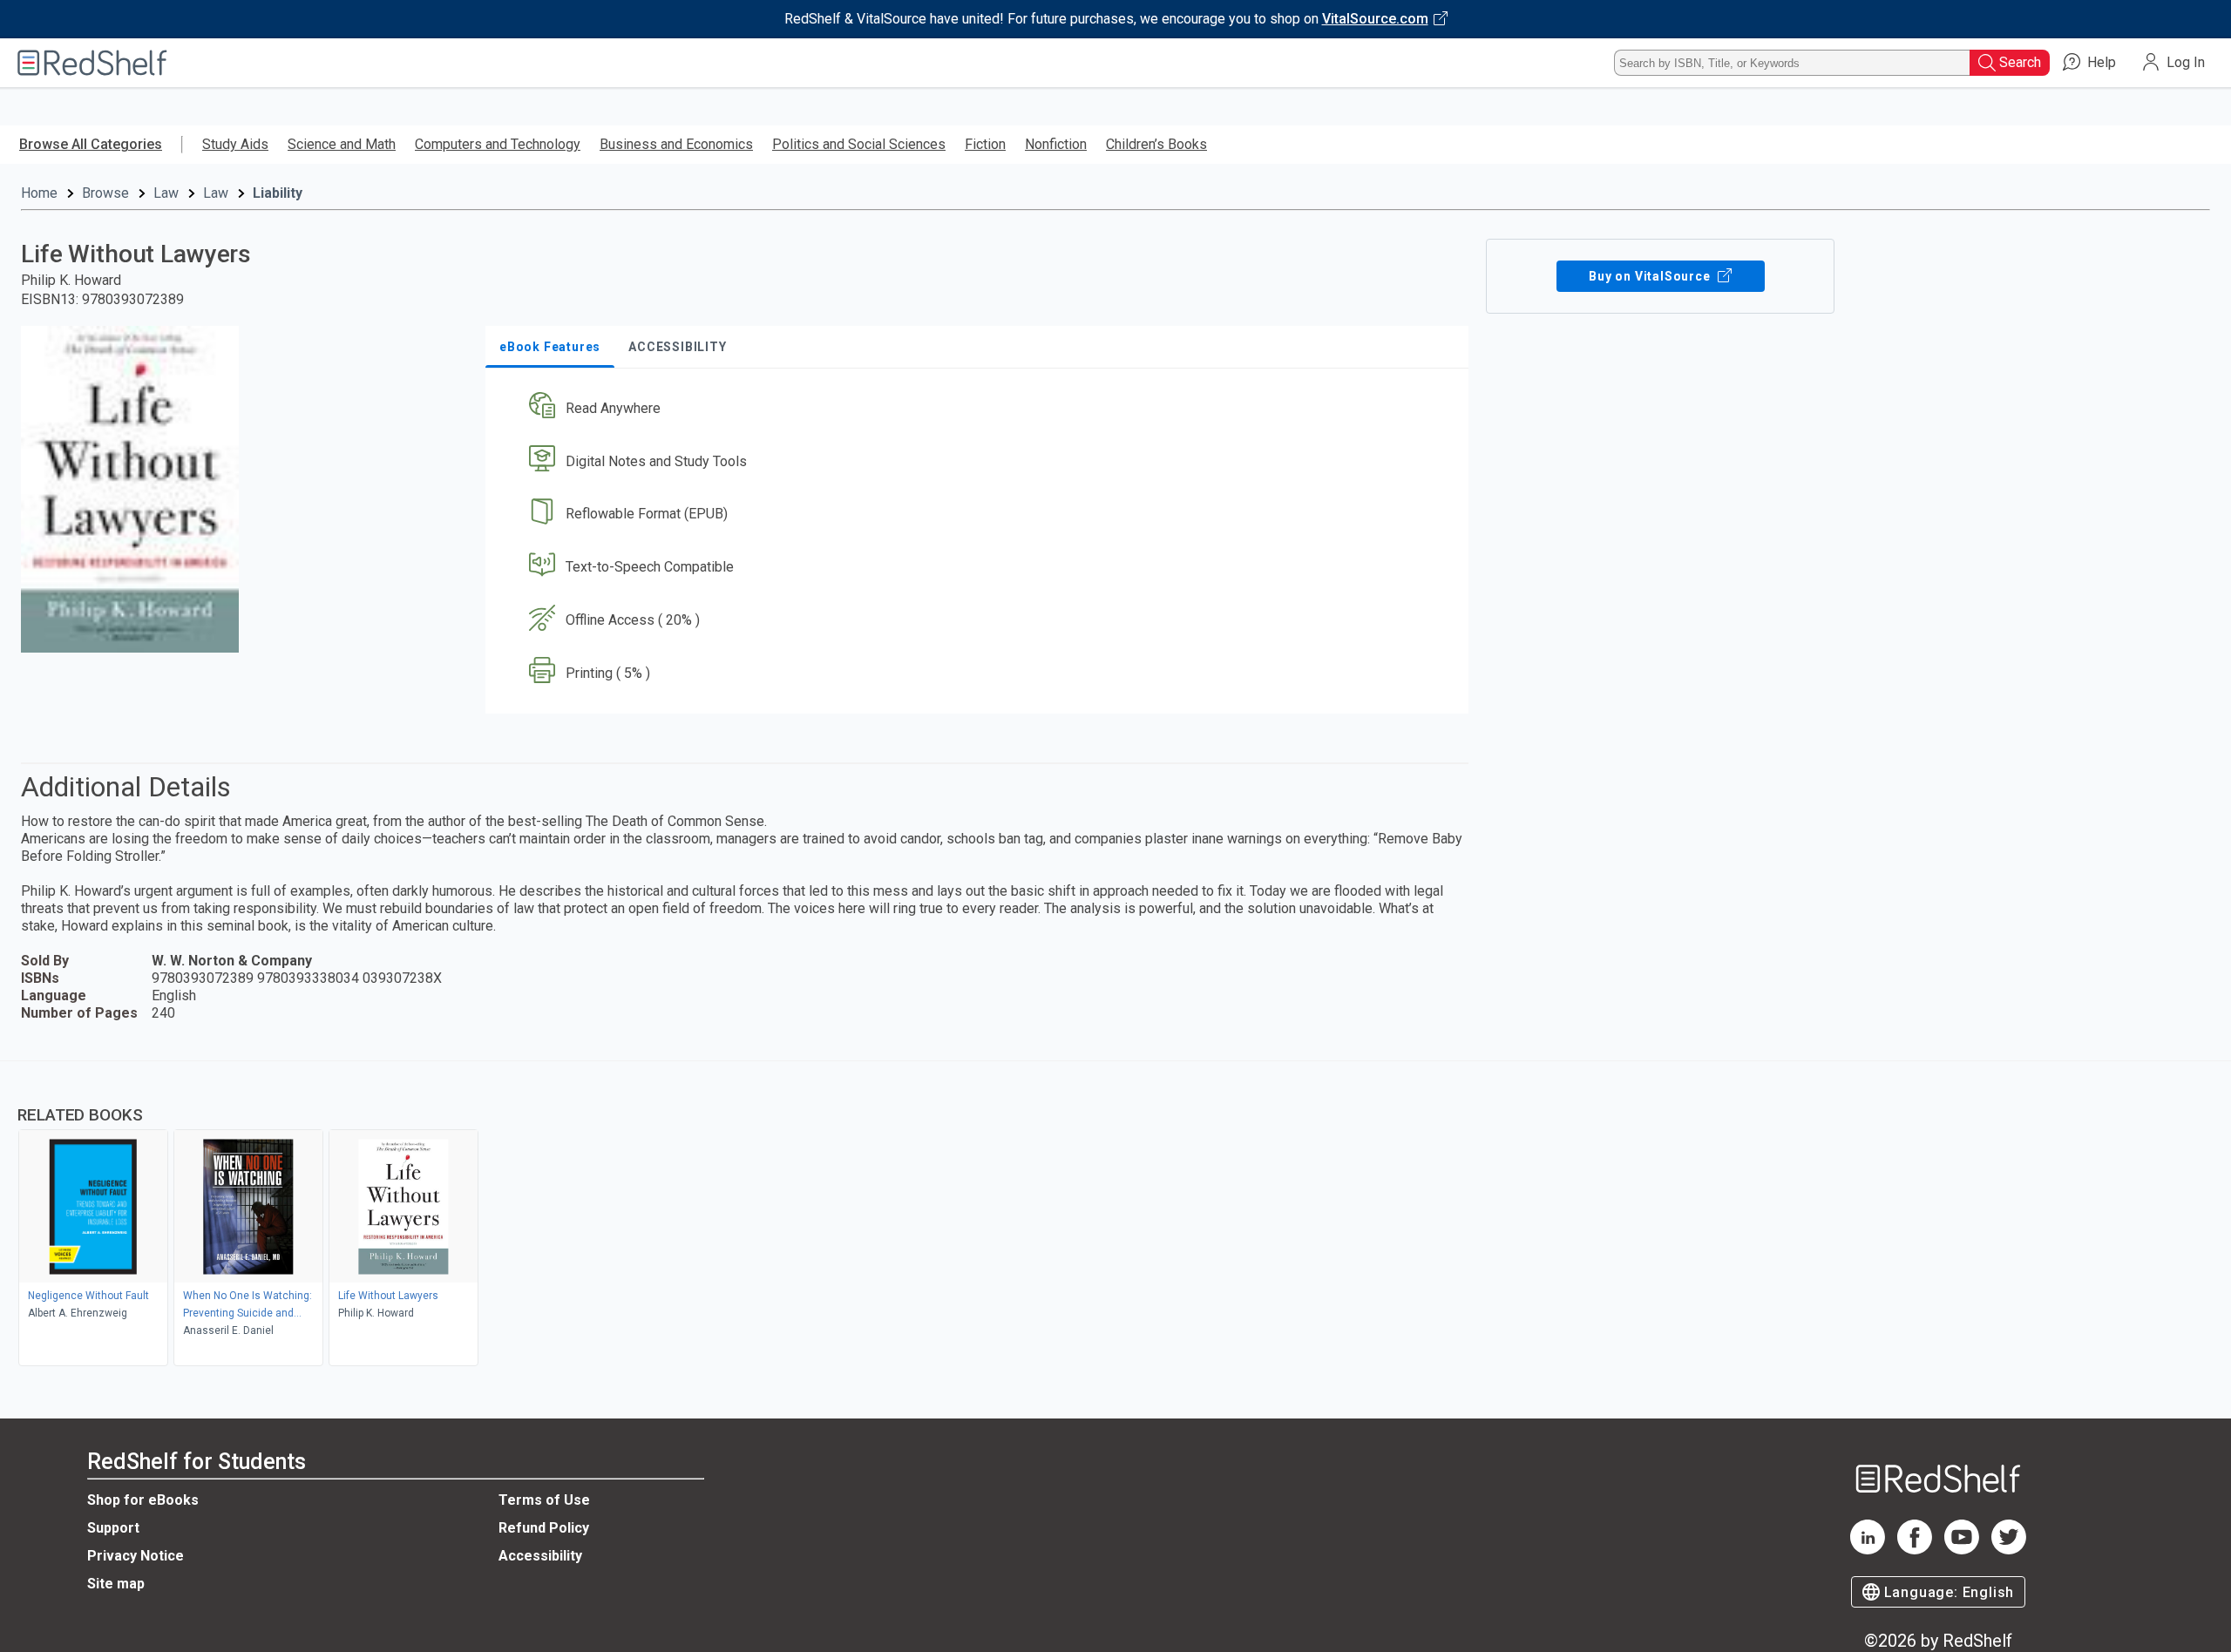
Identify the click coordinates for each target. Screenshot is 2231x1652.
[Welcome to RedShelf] (92, 63)
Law (166, 193)
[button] (980, 408)
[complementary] (1115, 1215)
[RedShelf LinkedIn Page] (1868, 1550)
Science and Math (342, 144)
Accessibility (540, 1556)
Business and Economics (676, 144)
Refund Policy (544, 1528)
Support (113, 1528)
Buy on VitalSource (1651, 276)
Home (39, 193)
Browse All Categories (91, 144)
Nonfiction (1056, 144)
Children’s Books (1156, 144)
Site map (116, 1584)
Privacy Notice (136, 1556)
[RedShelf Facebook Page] (1915, 1550)
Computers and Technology (498, 144)
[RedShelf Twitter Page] (2009, 1550)
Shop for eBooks (143, 1500)
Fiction (985, 144)
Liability (278, 193)
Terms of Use (544, 1500)
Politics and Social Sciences (859, 144)
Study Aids (235, 144)
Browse (105, 193)
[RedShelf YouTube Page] (1962, 1550)
